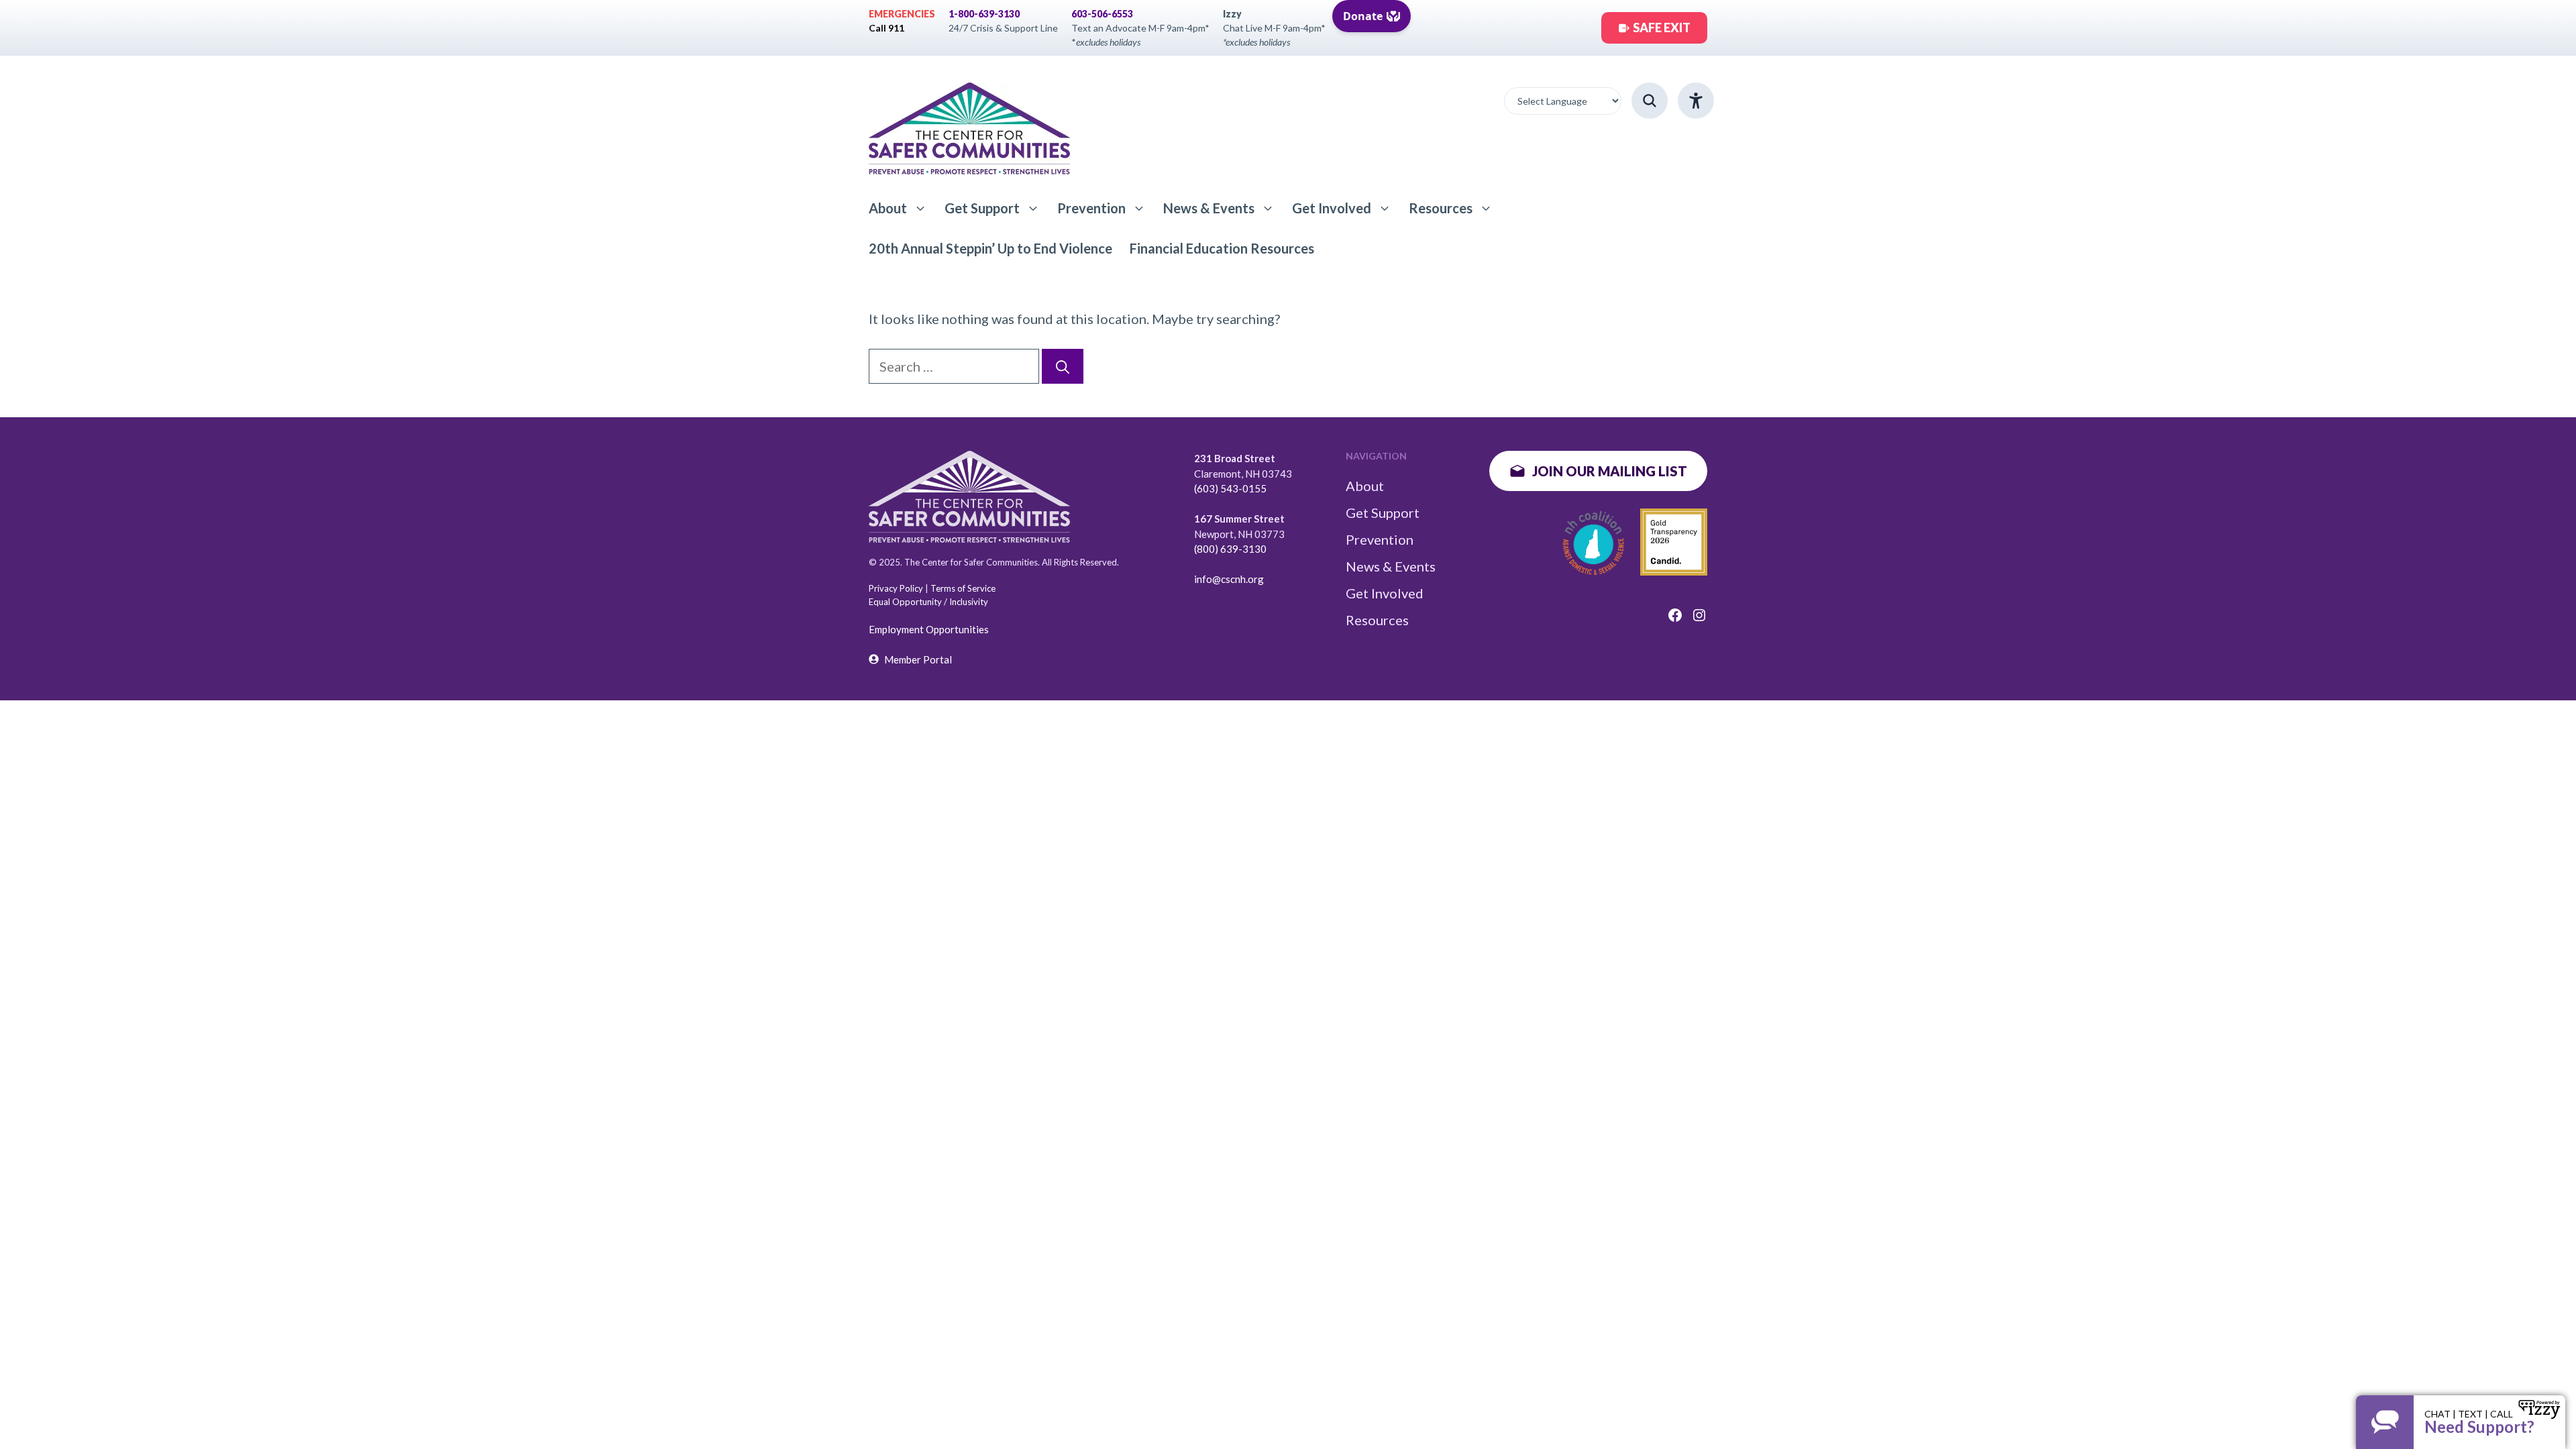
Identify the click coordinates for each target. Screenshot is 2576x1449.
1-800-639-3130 (984, 14)
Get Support (982, 208)
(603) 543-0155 (1230, 488)
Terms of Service (963, 588)
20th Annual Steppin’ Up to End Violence (990, 248)
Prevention (1091, 208)
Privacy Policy (896, 588)
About (888, 208)
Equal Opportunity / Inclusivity (928, 602)
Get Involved (1332, 208)
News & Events (1209, 208)
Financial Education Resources (1222, 248)
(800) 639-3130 (1230, 549)
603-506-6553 (1102, 14)
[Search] (1063, 366)
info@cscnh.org (1229, 579)
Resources (1441, 208)
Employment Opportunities (929, 629)
